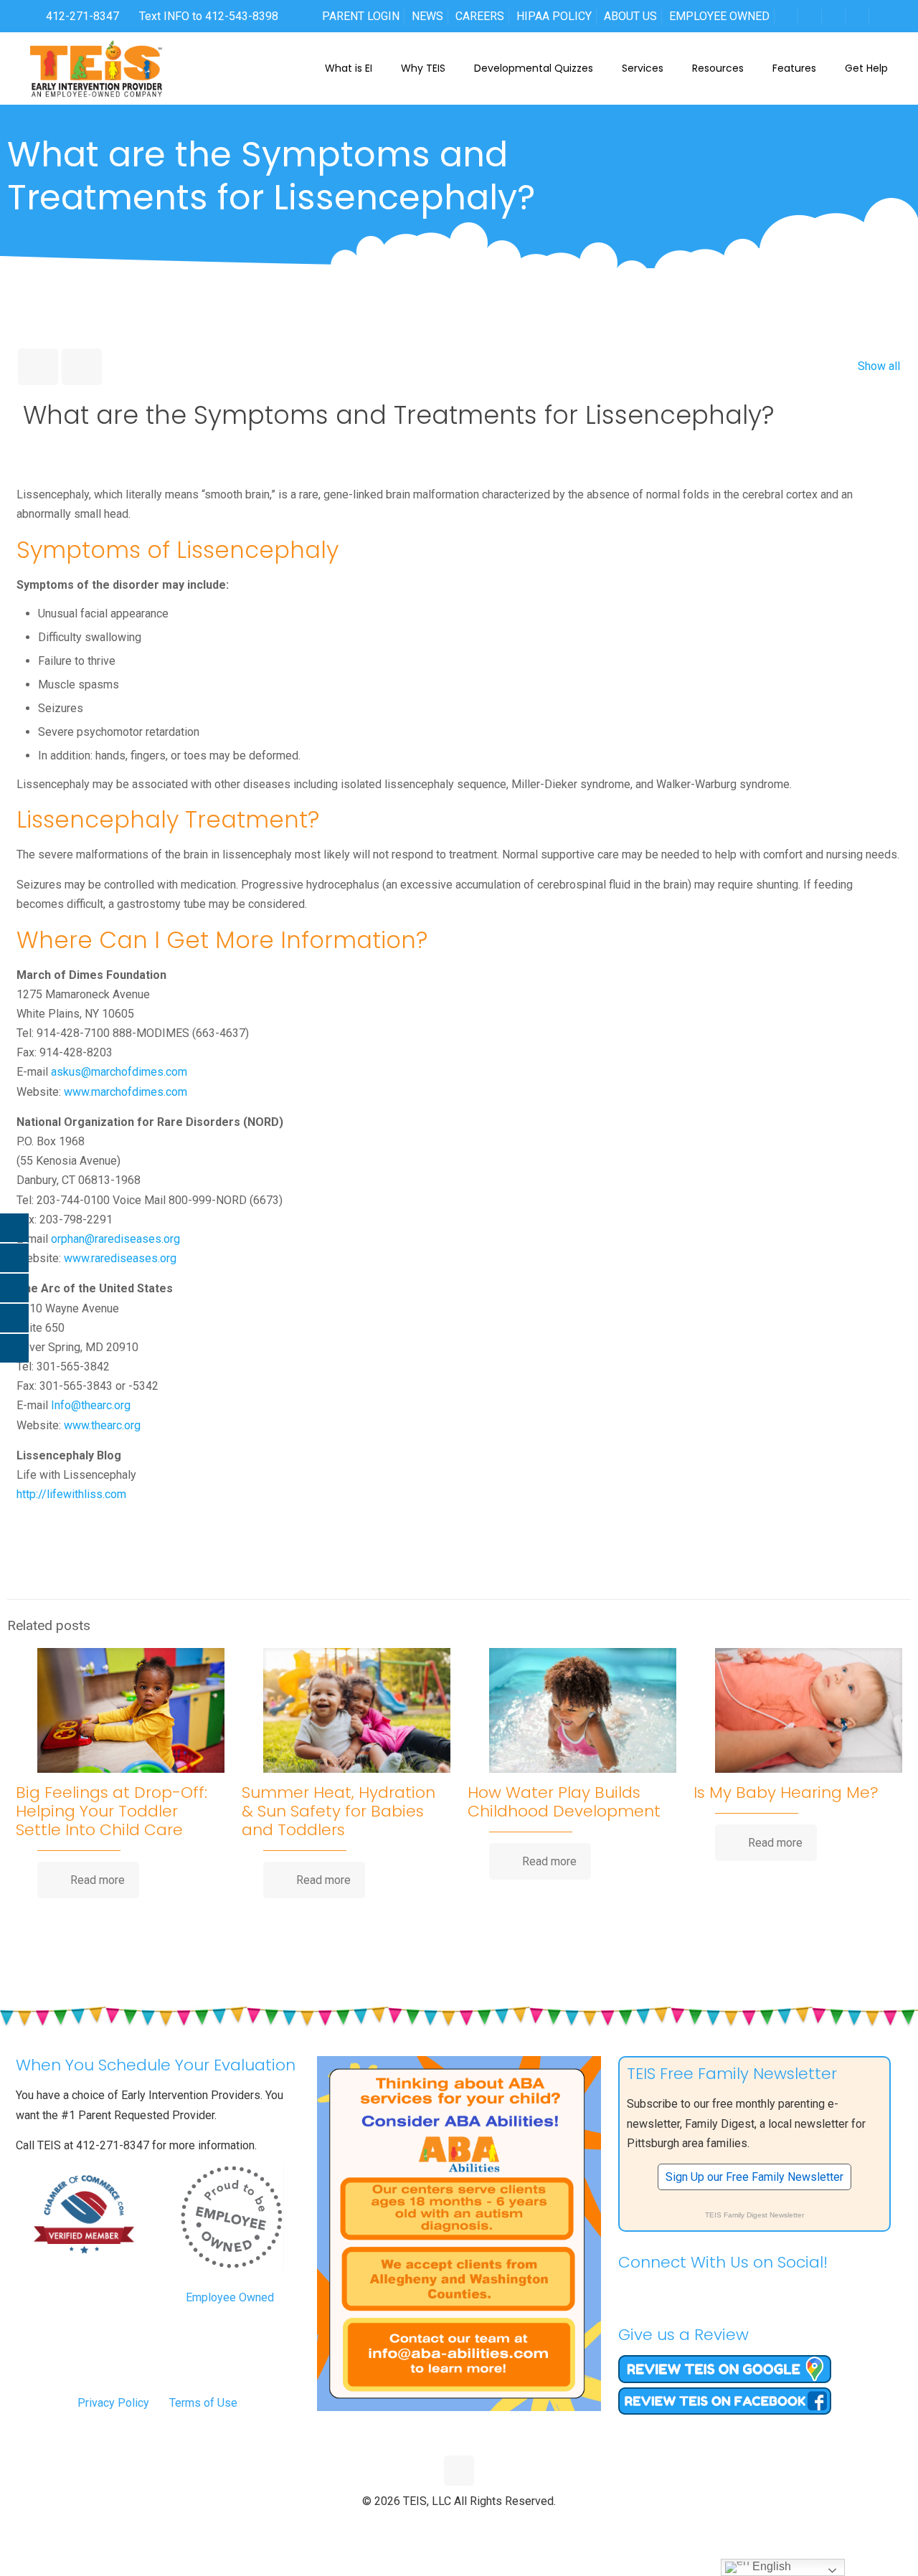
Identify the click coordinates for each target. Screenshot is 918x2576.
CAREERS (480, 16)
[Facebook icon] (429, 2525)
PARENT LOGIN (361, 16)
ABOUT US (630, 16)
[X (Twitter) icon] (444, 2525)
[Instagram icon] (489, 2525)
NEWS (427, 16)
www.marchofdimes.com (126, 1092)
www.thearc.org (102, 1425)
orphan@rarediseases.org (115, 1239)
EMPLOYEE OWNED (719, 16)
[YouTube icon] (459, 2525)
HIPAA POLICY (554, 16)
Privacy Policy (113, 2403)
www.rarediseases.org (120, 1258)
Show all (879, 366)
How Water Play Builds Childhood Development (564, 1802)
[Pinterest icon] (474, 2525)
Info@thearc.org (91, 1405)
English (770, 2566)
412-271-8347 (81, 16)
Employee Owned (230, 2297)
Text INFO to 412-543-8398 (209, 16)
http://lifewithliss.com (71, 1494)
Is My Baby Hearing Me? (786, 1793)
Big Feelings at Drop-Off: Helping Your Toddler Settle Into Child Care (112, 1811)
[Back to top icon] (459, 2471)
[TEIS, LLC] (96, 68)
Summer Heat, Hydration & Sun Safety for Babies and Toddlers (339, 1811)
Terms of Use (203, 2403)
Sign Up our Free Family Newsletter (754, 2177)
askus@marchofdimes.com (119, 1072)
